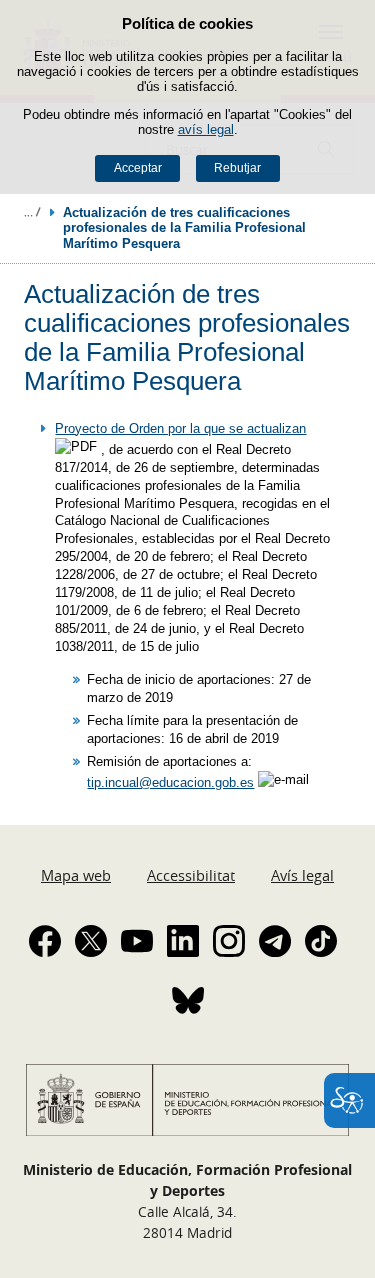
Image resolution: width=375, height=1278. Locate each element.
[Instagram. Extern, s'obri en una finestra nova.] (229, 941)
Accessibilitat (191, 875)
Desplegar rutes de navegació (32, 212)
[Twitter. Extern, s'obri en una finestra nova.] (91, 941)
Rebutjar (237, 168)
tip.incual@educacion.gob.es (170, 782)
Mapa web (76, 875)
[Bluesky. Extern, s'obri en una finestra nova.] (188, 1000)
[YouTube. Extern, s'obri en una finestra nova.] (137, 941)
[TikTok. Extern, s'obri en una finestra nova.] (321, 941)
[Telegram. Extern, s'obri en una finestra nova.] (275, 941)
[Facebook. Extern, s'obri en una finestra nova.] (45, 941)
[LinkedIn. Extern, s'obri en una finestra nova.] (183, 941)
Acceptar (138, 168)
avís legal (206, 129)
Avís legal (302, 875)
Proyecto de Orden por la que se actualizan (180, 428)
